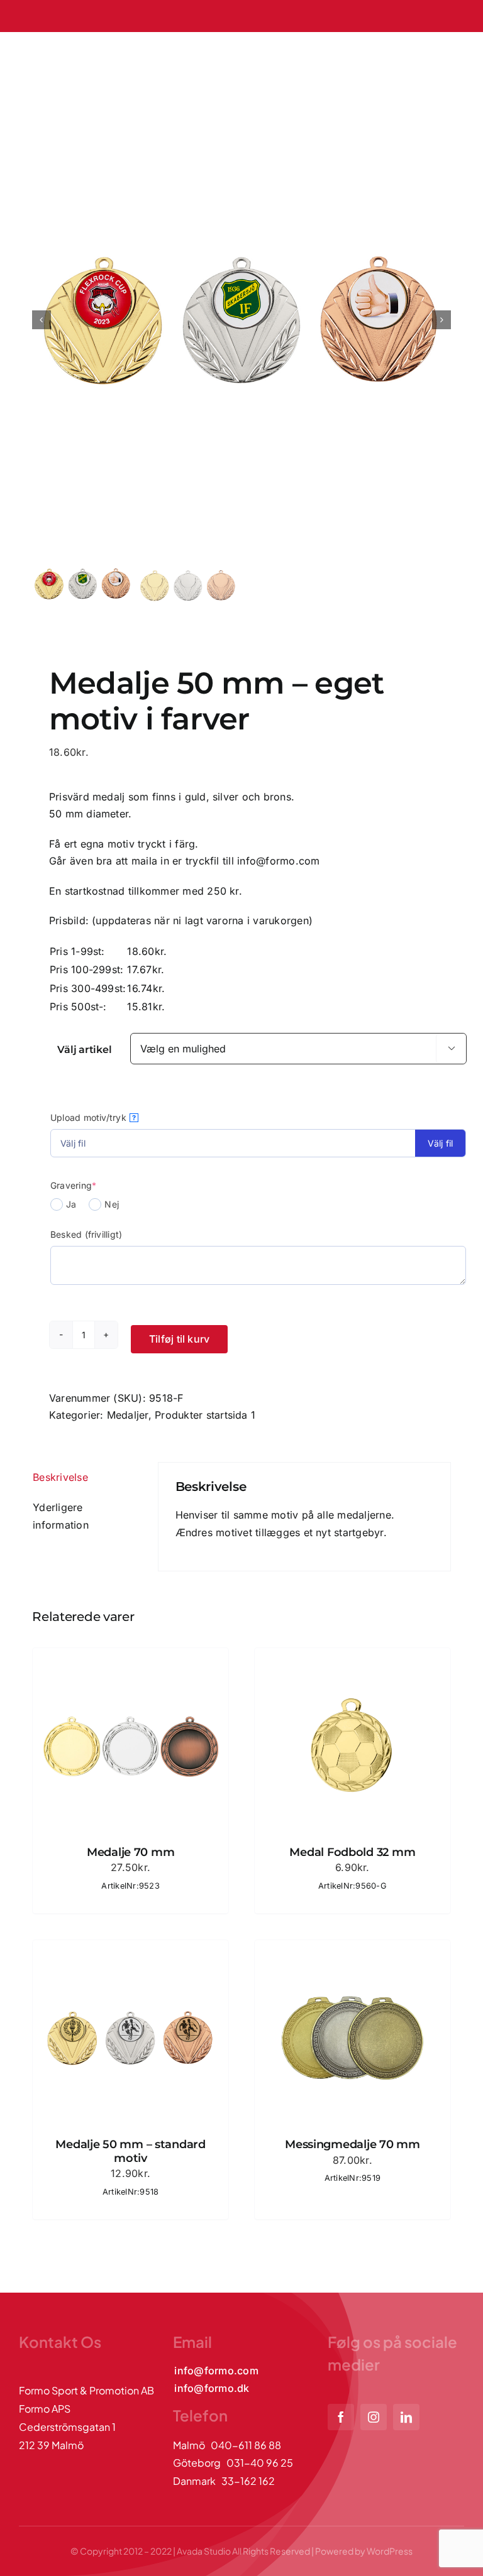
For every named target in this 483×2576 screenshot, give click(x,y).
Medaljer (128, 1415)
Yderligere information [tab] (61, 1516)
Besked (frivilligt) (86, 1234)
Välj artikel (84, 1050)
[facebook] (341, 2417)
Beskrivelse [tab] (60, 1477)
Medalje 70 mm (131, 1852)
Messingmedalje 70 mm (353, 2144)
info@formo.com (278, 861)
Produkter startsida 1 (205, 1415)
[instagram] (374, 2417)
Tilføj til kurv (180, 1339)
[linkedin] (406, 2417)
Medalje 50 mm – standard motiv (130, 2151)
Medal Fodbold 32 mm (352, 1852)
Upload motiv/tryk (93, 1117)
